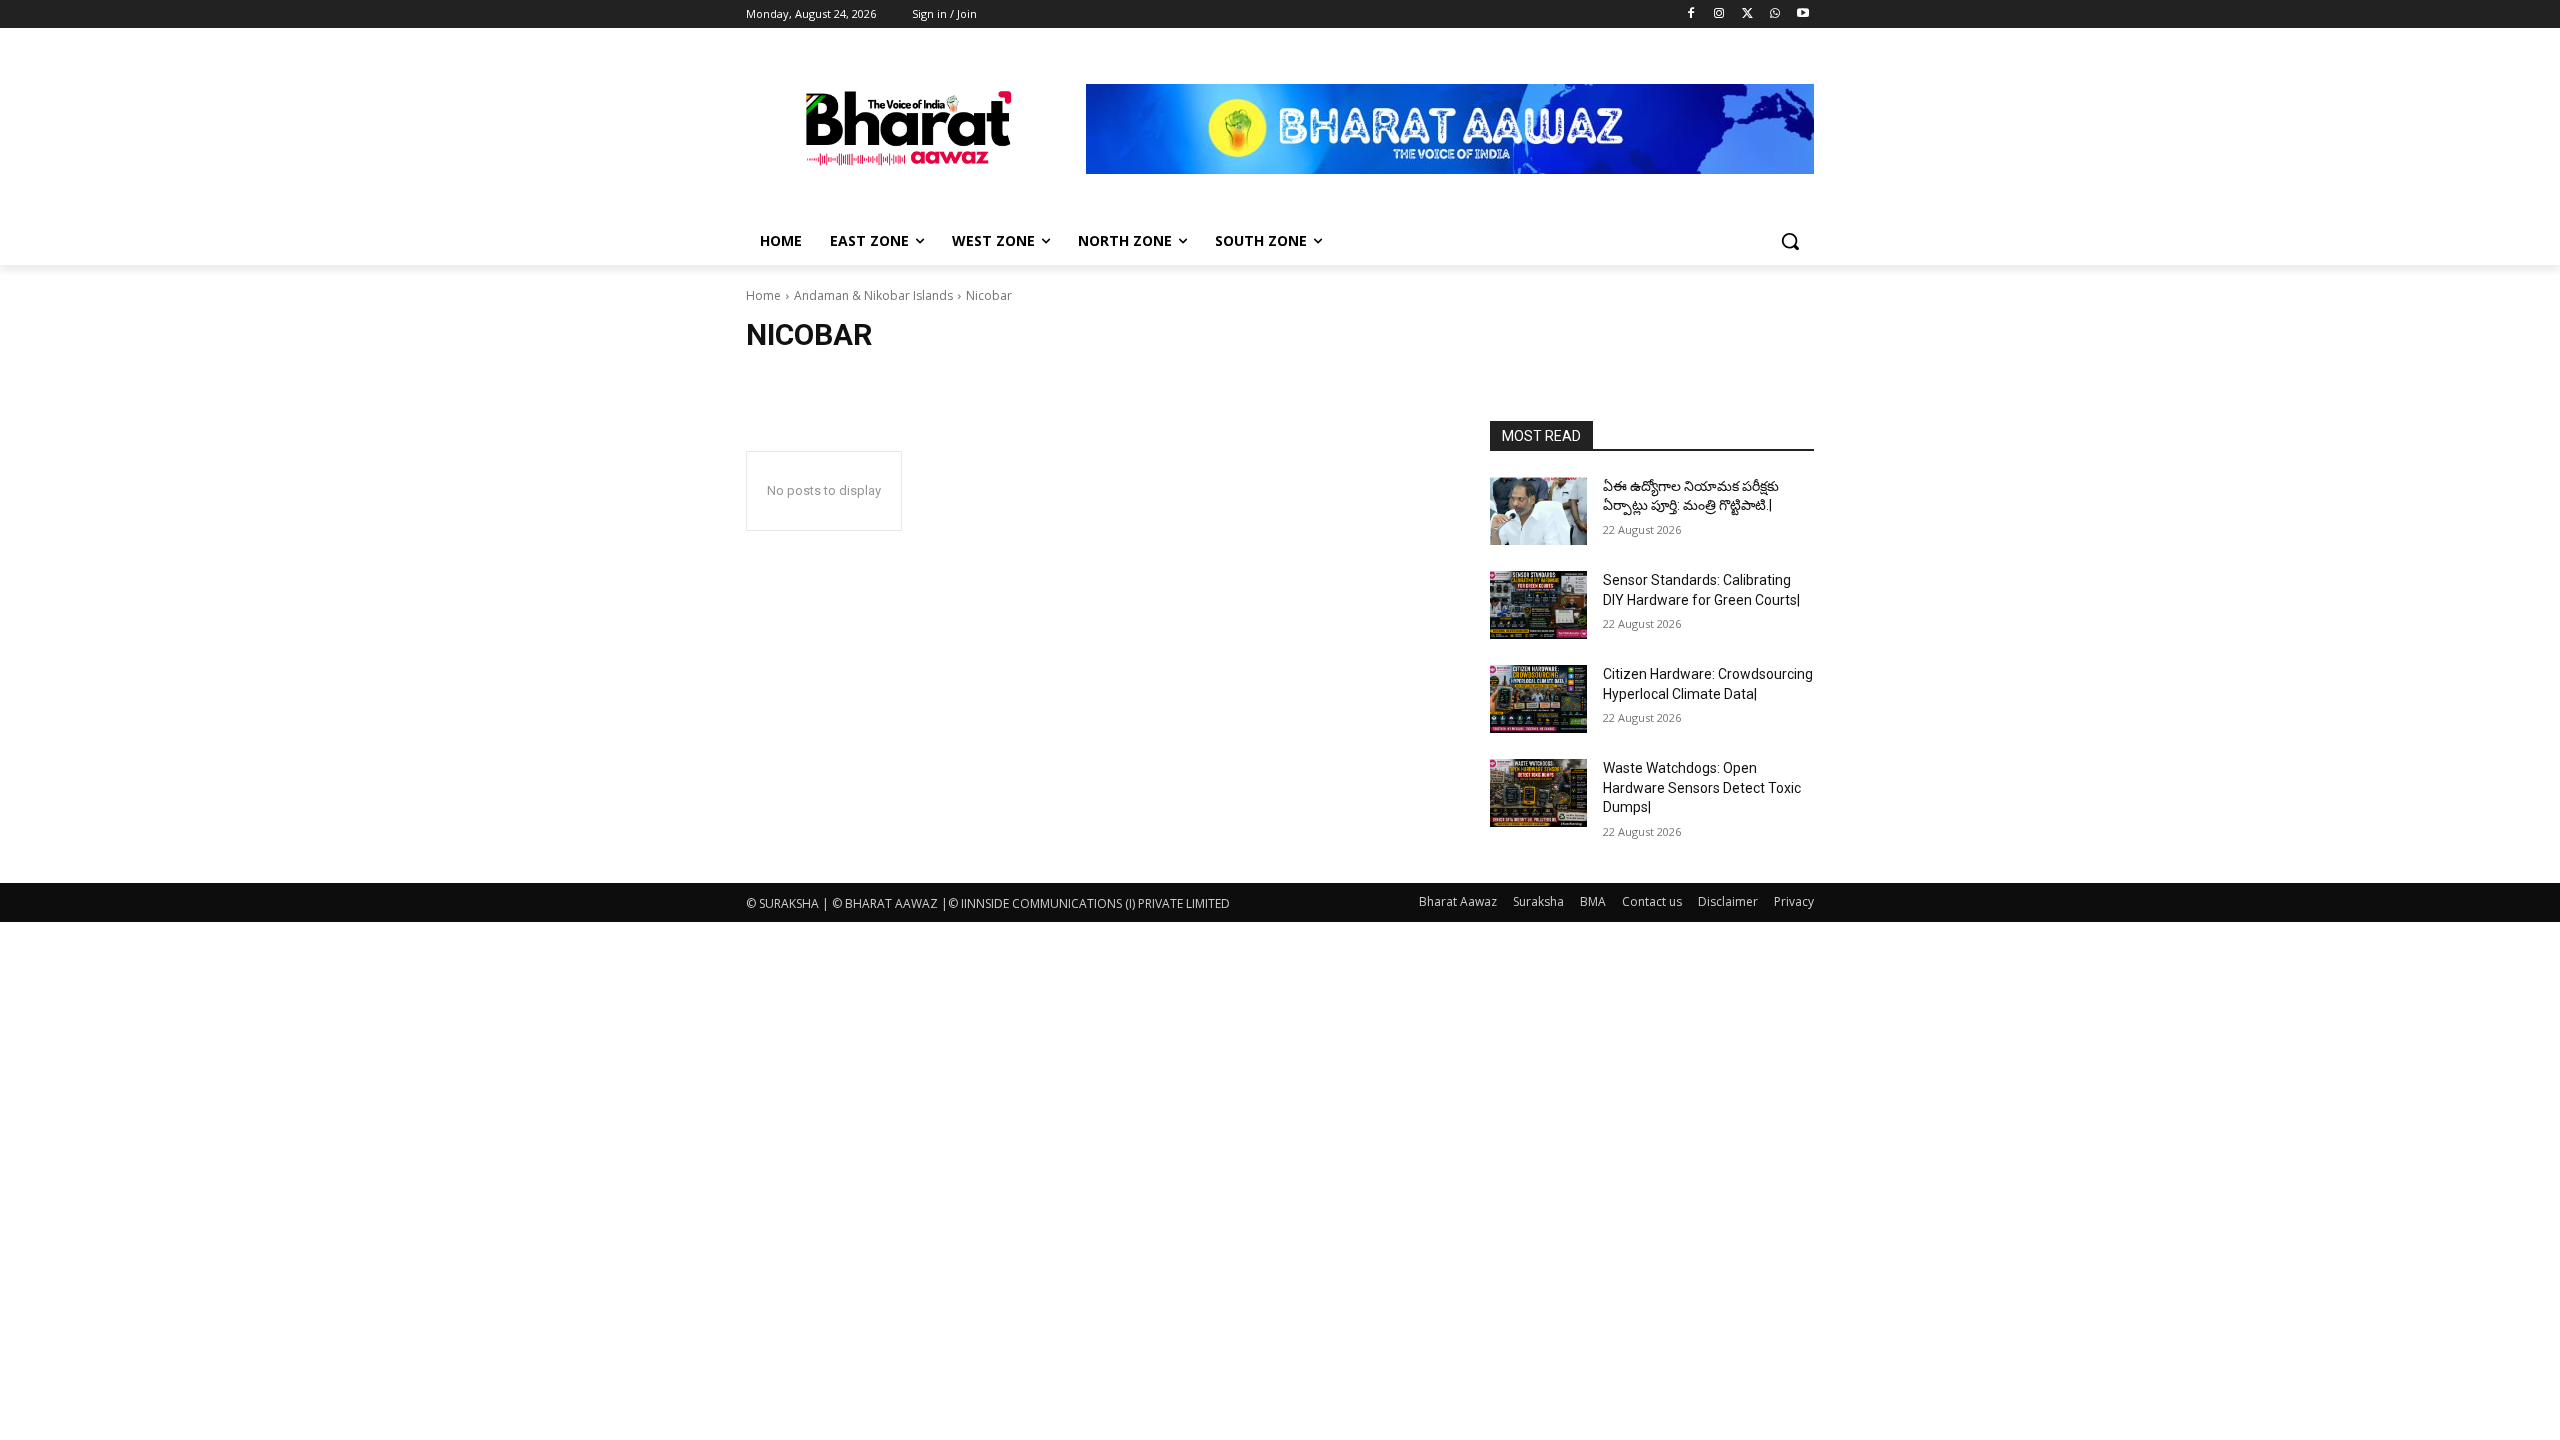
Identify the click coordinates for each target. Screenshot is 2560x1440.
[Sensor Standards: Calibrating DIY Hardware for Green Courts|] (1538, 605)
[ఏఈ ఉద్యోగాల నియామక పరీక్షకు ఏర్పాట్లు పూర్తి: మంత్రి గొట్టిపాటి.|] (1538, 511)
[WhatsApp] (1774, 14)
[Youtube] (1802, 14)
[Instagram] (1719, 14)
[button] (1790, 241)
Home (763, 295)
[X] (1747, 14)
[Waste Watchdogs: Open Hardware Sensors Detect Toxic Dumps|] (1538, 793)
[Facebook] (1691, 14)
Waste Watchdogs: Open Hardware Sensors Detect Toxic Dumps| (1702, 787)
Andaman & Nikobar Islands (873, 295)
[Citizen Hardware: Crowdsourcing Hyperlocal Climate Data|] (1538, 699)
